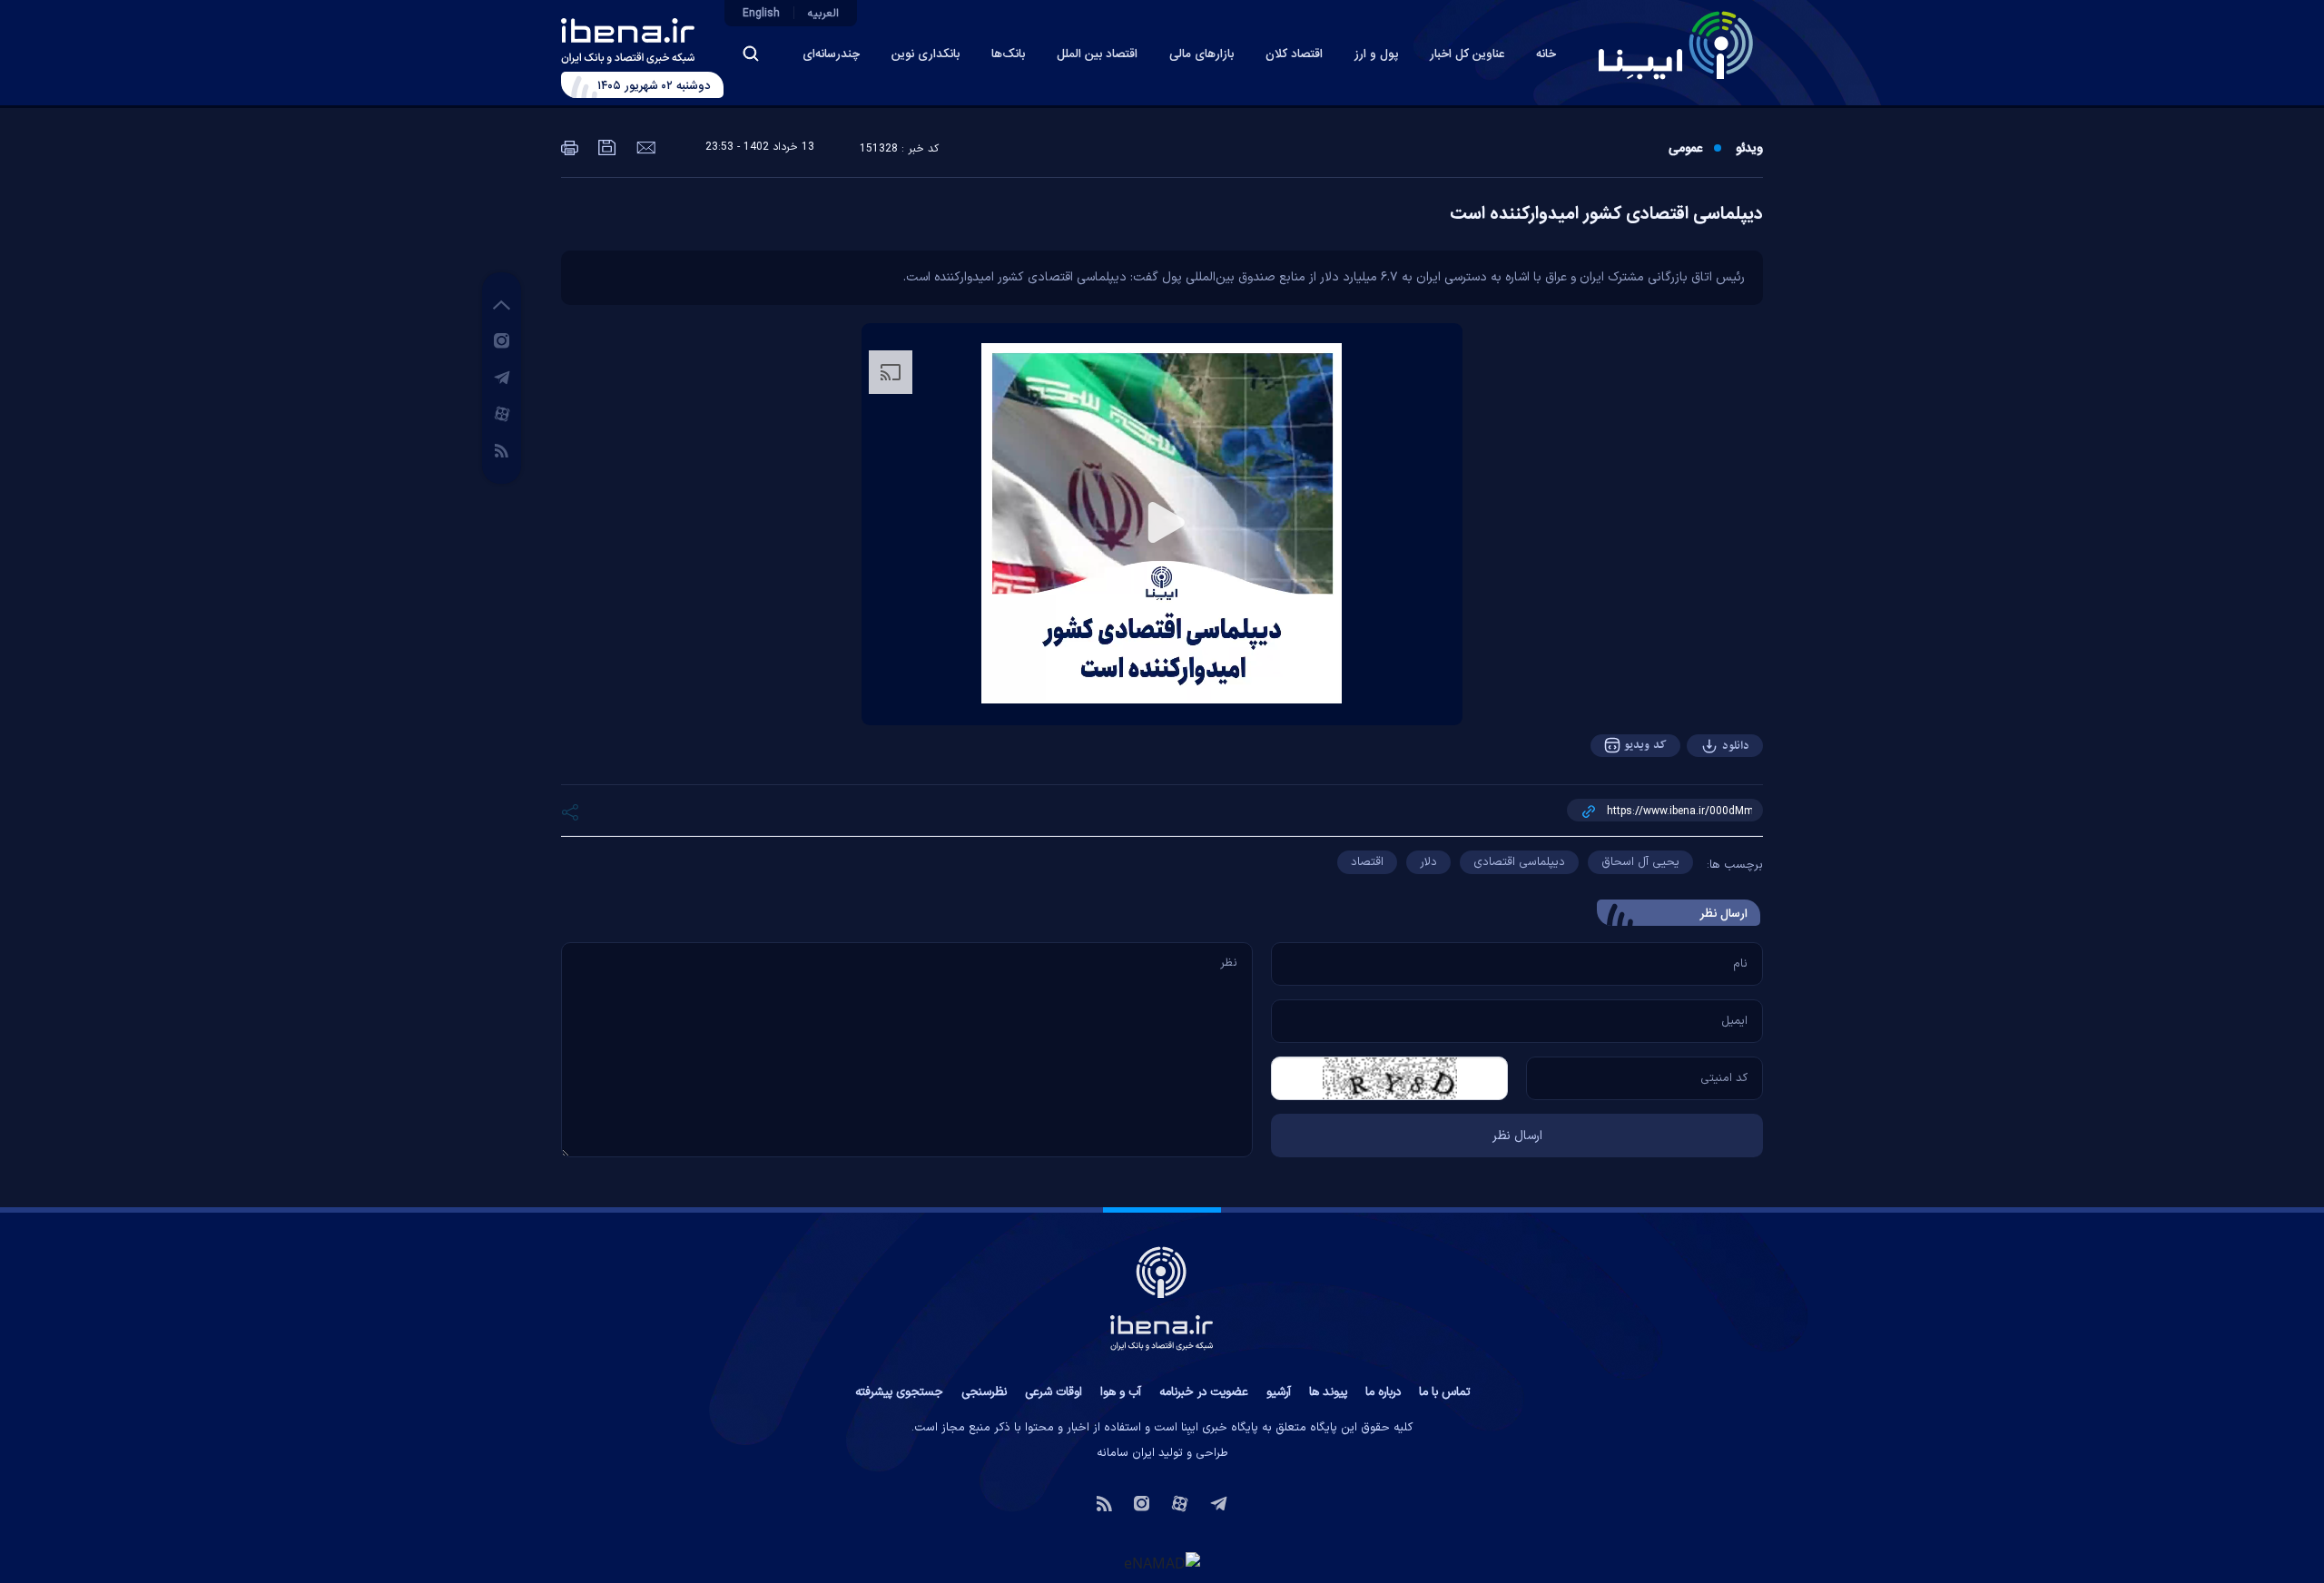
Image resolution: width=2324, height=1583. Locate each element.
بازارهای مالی (1201, 54)
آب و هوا (1121, 1392)
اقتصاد (1367, 862)
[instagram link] (502, 339)
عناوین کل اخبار (1467, 54)
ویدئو (1749, 149)
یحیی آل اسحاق (1640, 862)
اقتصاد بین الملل (1097, 54)
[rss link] (502, 449)
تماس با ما (1444, 1392)
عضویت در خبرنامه (1204, 1392)
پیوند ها (1328, 1392)
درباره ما (1383, 1392)
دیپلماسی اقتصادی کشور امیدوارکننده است (1606, 214)
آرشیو (1279, 1392)
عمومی (1685, 149)
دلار (1428, 862)
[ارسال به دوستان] (644, 146)
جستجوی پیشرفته (899, 1392)
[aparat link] (502, 413)
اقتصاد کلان (1294, 54)
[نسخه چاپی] (570, 146)
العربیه (823, 14)
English (761, 14)
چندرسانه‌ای (831, 54)
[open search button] (751, 54)
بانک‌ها (1008, 54)
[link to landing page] (1676, 45)
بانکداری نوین (926, 54)
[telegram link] (502, 377)
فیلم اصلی (1699, 796)
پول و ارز (1376, 54)
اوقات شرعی (1054, 1392)
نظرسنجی (984, 1392)
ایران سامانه (1126, 1453)
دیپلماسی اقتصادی (1519, 862)
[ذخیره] (606, 146)
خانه (1546, 54)
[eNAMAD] (1162, 1562)
